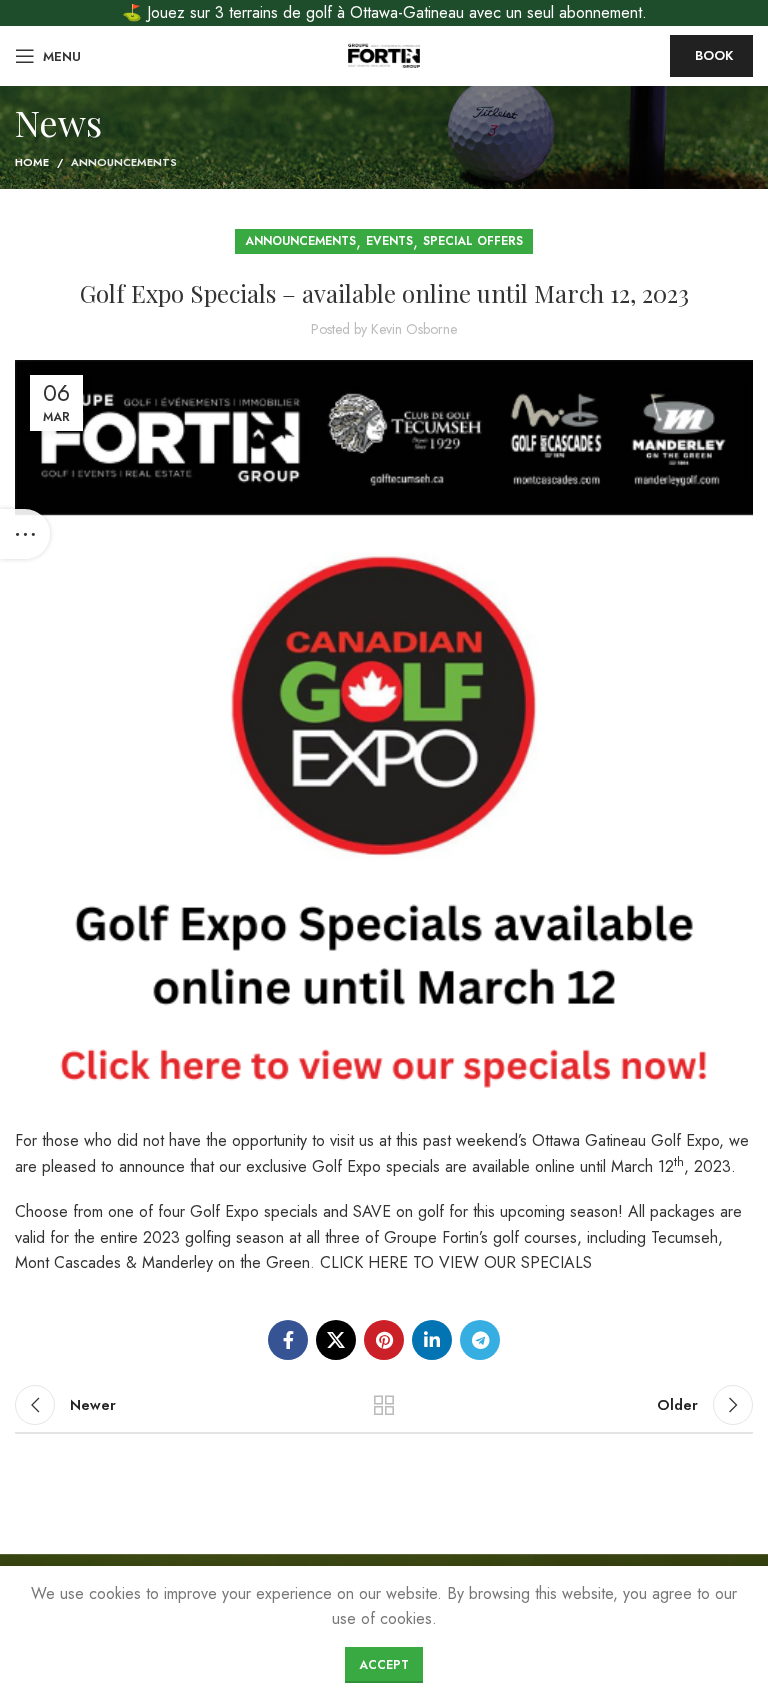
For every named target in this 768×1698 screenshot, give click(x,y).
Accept (384, 1665)
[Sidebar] (25, 534)
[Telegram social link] (480, 1340)
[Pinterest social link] (384, 1340)
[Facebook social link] (288, 1340)
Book (714, 55)
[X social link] (336, 1340)
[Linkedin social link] (432, 1340)
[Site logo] (383, 54)
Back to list (384, 1405)
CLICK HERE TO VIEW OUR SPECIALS (456, 1262)
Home (32, 162)
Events (389, 241)
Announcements (124, 162)
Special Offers (473, 241)
